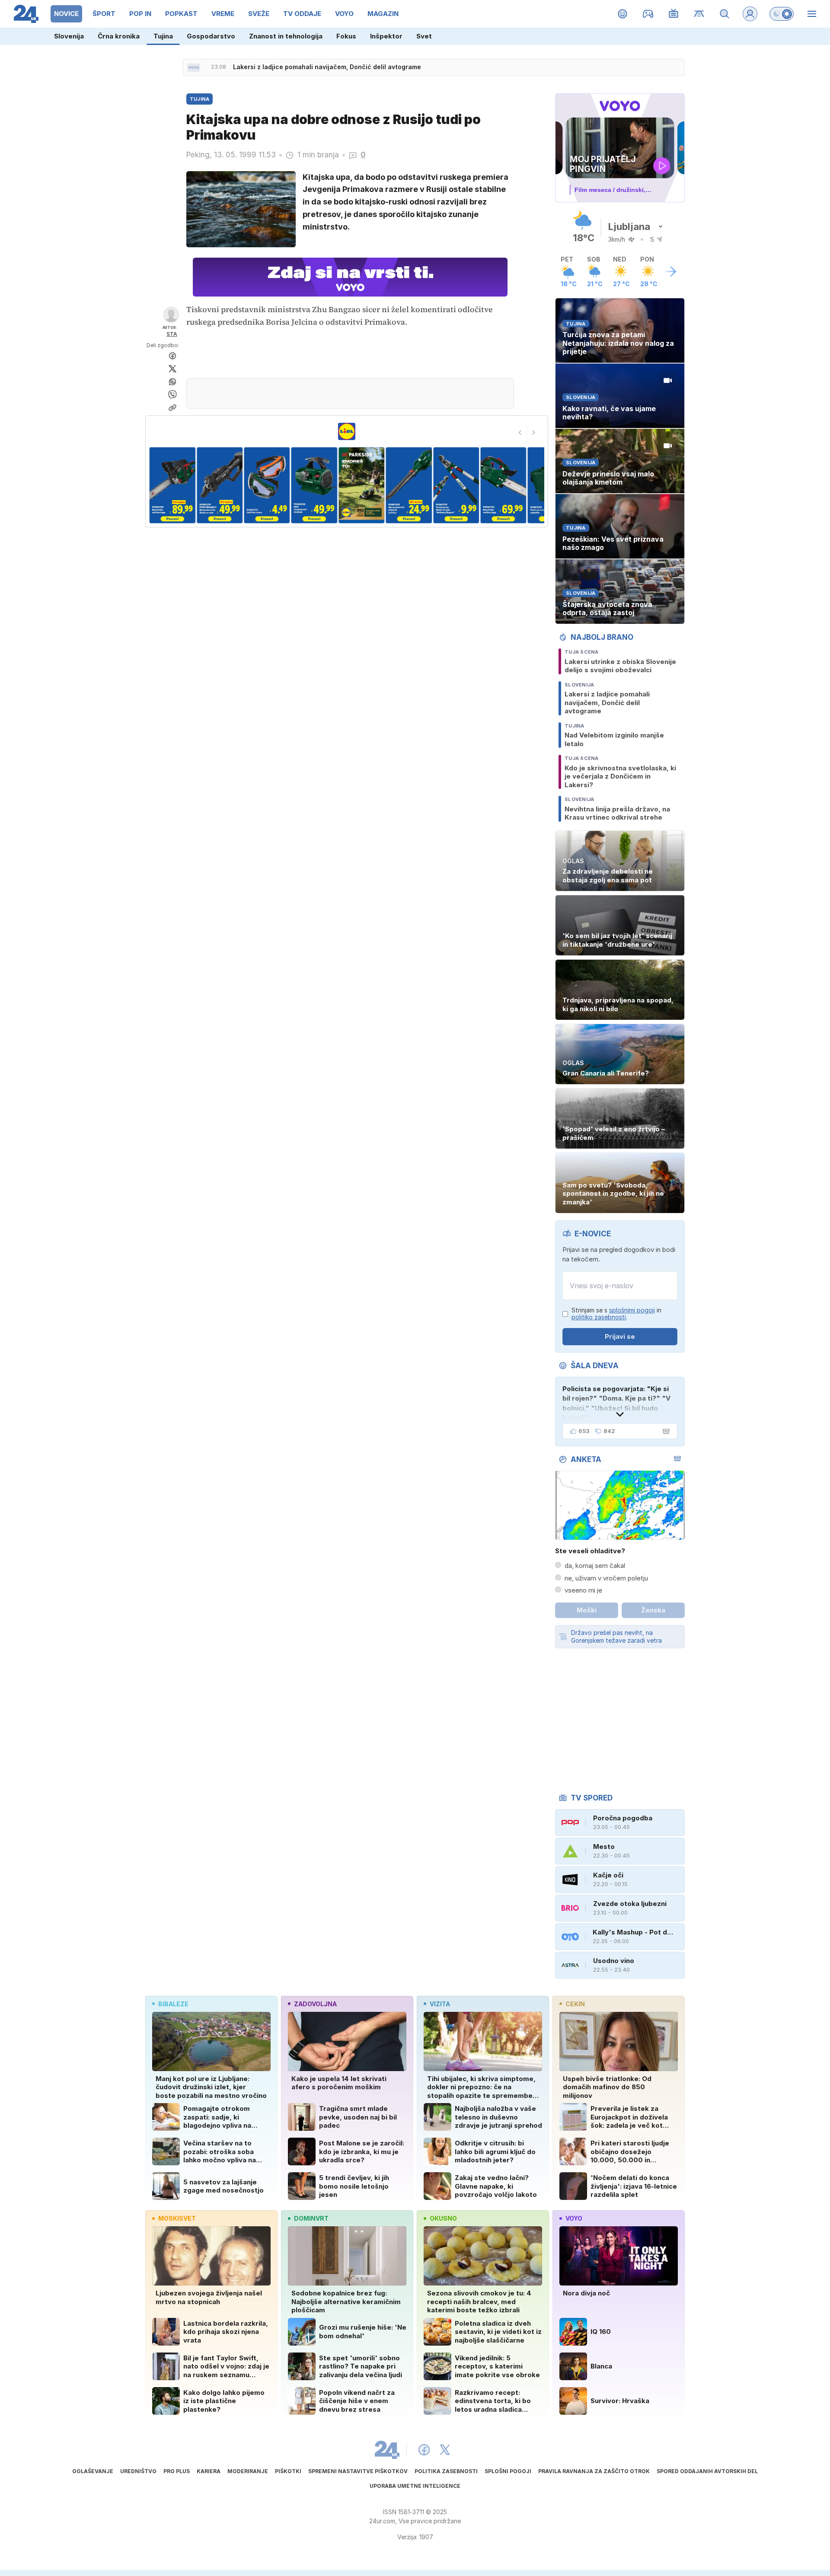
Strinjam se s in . (616, 1314)
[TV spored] (674, 14)
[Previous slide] (520, 432)
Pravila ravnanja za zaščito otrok (594, 2471)
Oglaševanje (93, 2471)
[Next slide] (534, 432)
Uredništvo (138, 2471)
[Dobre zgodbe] (623, 14)
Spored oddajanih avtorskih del (707, 2471)
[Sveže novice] (194, 67)
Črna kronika (119, 36)
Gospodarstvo (211, 36)
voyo (574, 2218)
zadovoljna (315, 2004)
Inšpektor (386, 36)
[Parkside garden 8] (409, 485)
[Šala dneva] (664, 1431)
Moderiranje (248, 2471)
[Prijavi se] (750, 14)
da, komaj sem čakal (595, 1566)
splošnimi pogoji (632, 1310)
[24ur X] (445, 2450)
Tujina (163, 36)
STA (172, 334)
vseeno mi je (583, 1590)
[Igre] (648, 14)
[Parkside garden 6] (314, 485)
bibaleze (173, 2004)
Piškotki (288, 2471)
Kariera (209, 2471)
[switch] (782, 14)
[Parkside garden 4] (219, 485)
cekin (575, 2004)
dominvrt (311, 2218)
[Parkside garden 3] (172, 485)
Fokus (346, 36)
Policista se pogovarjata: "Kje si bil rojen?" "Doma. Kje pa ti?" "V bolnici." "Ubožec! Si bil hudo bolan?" (616, 1403)
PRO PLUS (177, 2471)
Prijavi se (620, 1336)
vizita (440, 2004)
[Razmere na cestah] (699, 14)
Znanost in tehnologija (286, 36)
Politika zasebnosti (446, 2471)
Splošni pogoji (508, 2471)
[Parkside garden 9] (456, 485)
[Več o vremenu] (671, 271)
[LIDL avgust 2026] (347, 431)
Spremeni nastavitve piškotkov (358, 2471)
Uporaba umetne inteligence (415, 2486)
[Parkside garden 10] (503, 485)
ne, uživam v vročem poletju (606, 1578)
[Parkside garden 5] (267, 485)
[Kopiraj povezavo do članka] (172, 408)
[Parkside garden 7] (362, 485)
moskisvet (177, 2218)
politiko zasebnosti (599, 1317)
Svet (424, 36)
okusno (443, 2218)
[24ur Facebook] (424, 2450)
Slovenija (69, 36)
